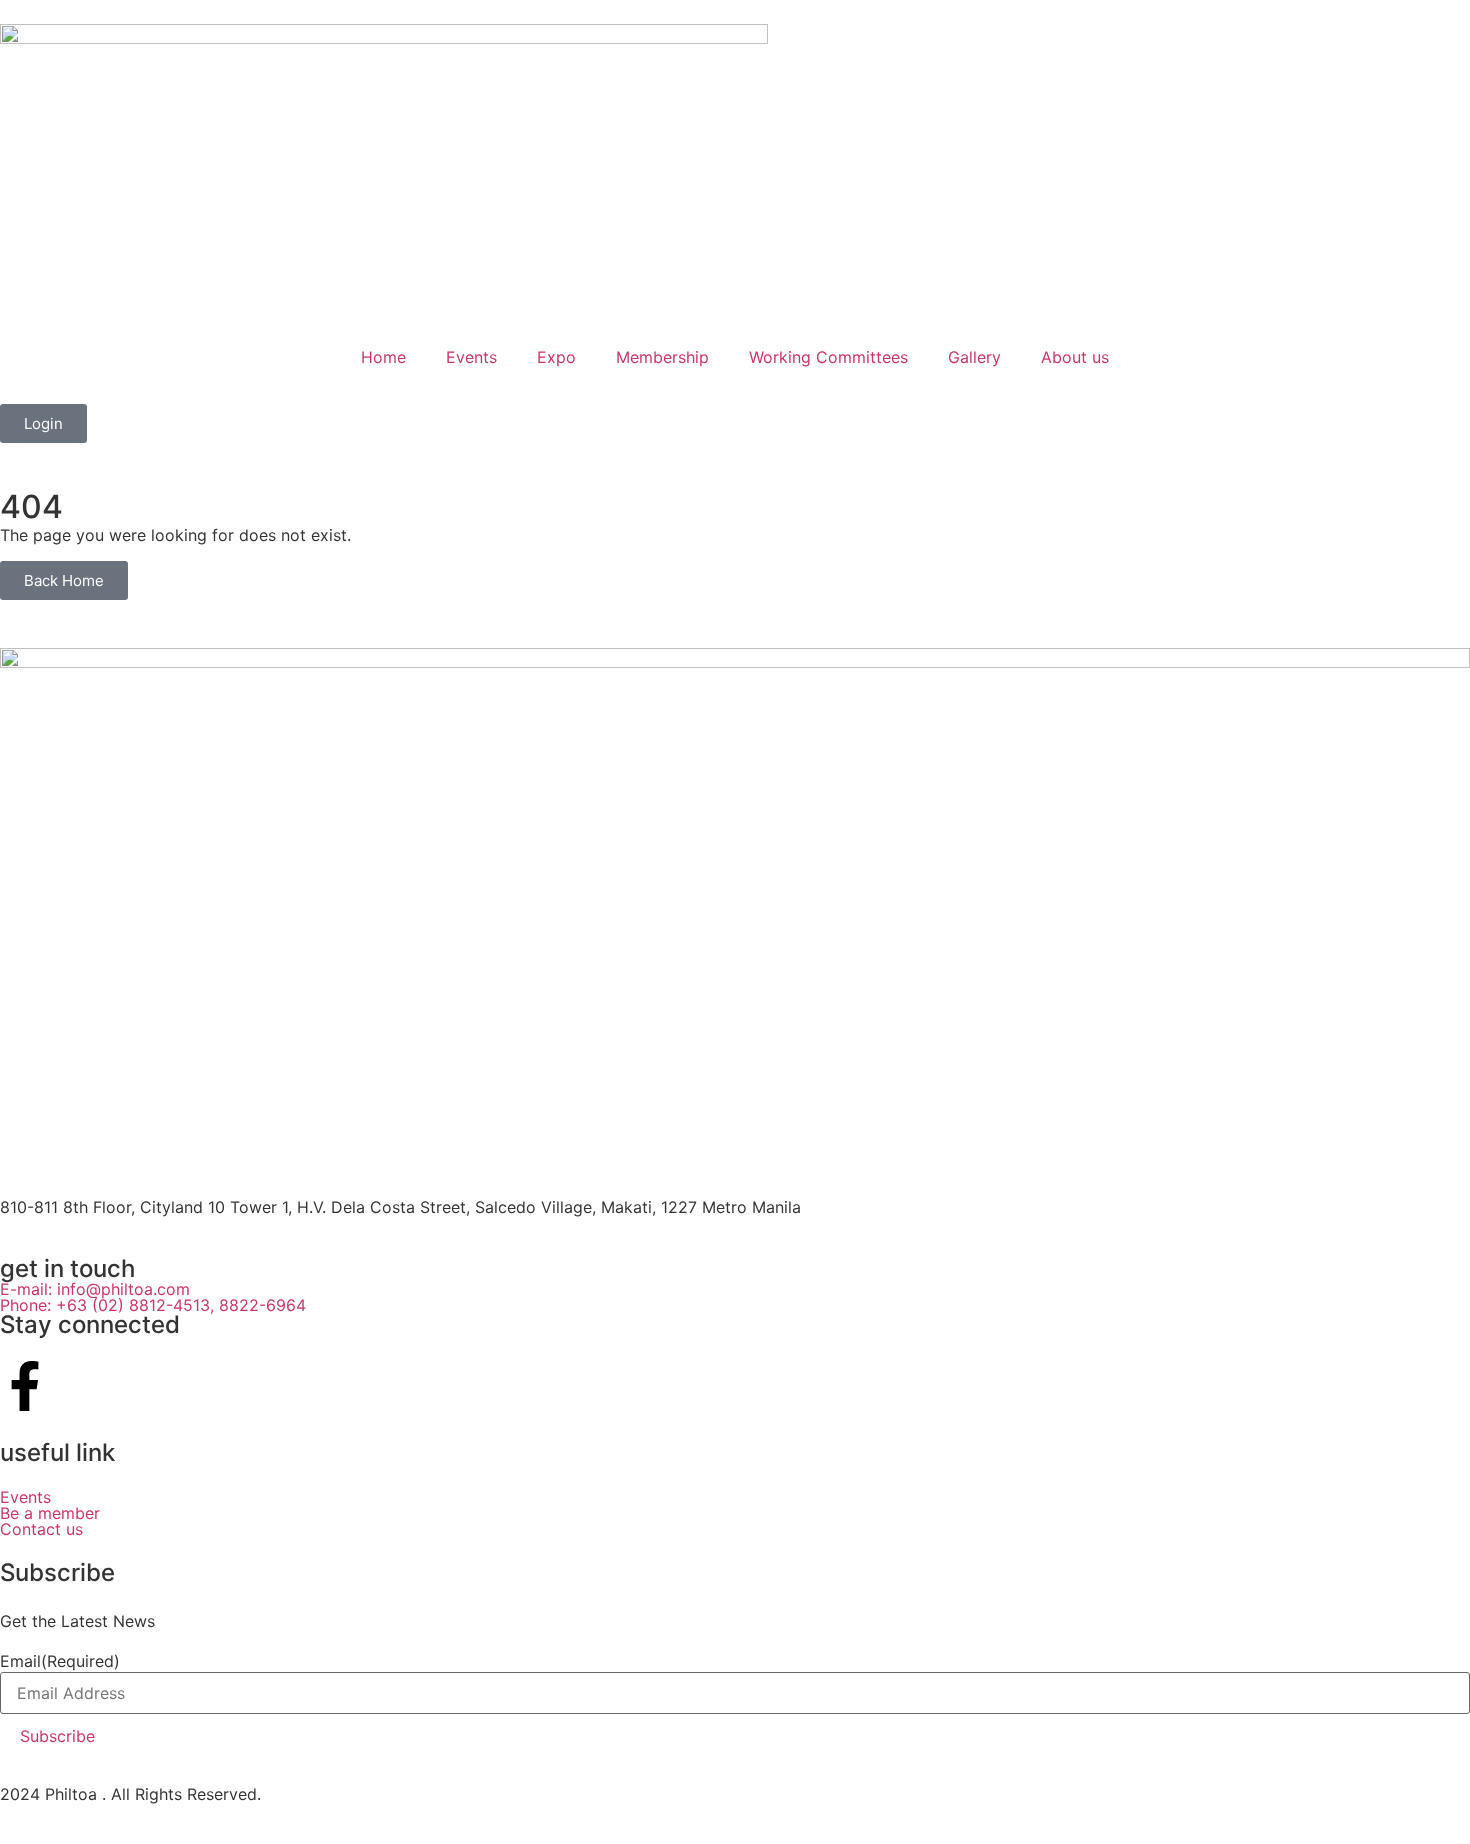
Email (60, 1661)
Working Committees (828, 357)
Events (471, 357)
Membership (662, 357)
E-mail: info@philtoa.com (95, 1289)
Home (383, 357)
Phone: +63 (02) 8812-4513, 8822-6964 (155, 1305)
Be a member (50, 1513)
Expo (556, 357)
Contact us (41, 1529)
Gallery (974, 357)
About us (1075, 357)
